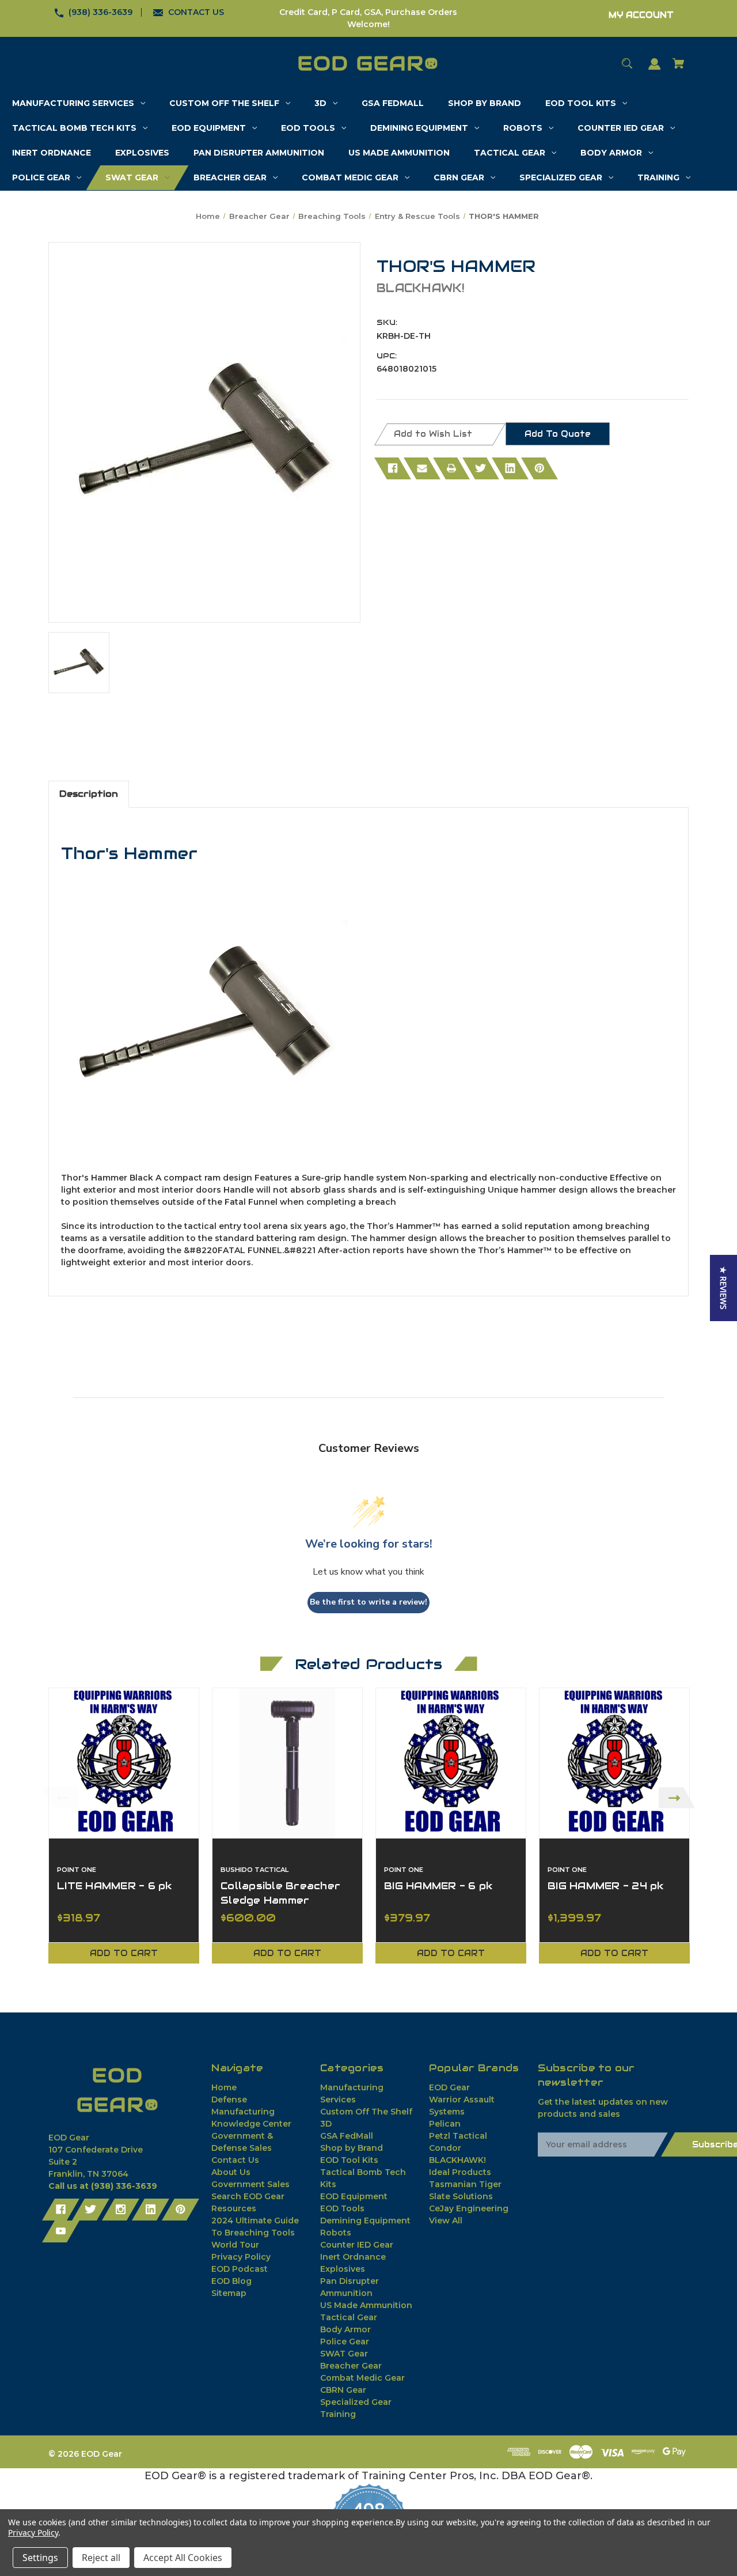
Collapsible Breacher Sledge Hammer (280, 1893)
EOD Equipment (354, 2196)
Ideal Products (460, 2172)
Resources (234, 2208)
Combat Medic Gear (362, 2378)
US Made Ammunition (366, 2305)
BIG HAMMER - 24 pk (606, 1886)
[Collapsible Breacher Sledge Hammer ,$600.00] (287, 1763)
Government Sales (250, 2184)
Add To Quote (558, 434)
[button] (723, 1288)
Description (89, 794)
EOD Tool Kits (349, 2160)
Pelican (445, 2124)
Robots (336, 2233)
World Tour (235, 2245)
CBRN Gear (343, 2390)
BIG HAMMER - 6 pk (438, 1886)
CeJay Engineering (469, 2208)
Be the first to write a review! (368, 1602)
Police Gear (345, 2342)
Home (224, 2087)
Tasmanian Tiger (465, 2184)
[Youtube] (61, 2231)
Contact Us (235, 2160)
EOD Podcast (240, 2269)
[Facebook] (393, 468)
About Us (231, 2172)
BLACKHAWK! (457, 2160)
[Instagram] (121, 2210)
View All (446, 2221)
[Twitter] (481, 468)
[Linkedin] (510, 468)
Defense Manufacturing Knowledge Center (251, 2112)
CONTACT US (196, 12)
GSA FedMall (347, 2136)
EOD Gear (449, 2087)
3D (326, 2124)
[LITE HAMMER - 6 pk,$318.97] (124, 1763)
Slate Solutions (461, 2196)
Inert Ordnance (353, 2257)
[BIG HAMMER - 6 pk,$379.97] (451, 1763)
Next (677, 1798)
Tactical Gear (349, 2317)
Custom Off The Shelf (366, 2112)
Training (338, 2414)
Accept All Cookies (183, 2558)
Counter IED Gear (357, 2245)
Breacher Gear (351, 2366)
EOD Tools (342, 2208)
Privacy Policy (241, 2257)
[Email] (422, 468)
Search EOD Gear (248, 2196)
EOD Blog (231, 2281)
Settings (40, 2558)
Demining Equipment (365, 2221)
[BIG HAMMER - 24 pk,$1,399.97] (614, 1763)
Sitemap (229, 2293)
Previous (60, 1798)
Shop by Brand (352, 2148)
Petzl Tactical (458, 2136)
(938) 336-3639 (100, 12)
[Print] (451, 468)
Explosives (343, 2269)
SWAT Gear (344, 2354)
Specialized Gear (356, 2402)
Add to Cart (124, 1953)
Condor (445, 2148)
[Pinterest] (540, 468)
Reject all (101, 2558)
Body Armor (345, 2329)
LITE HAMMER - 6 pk (115, 1886)
